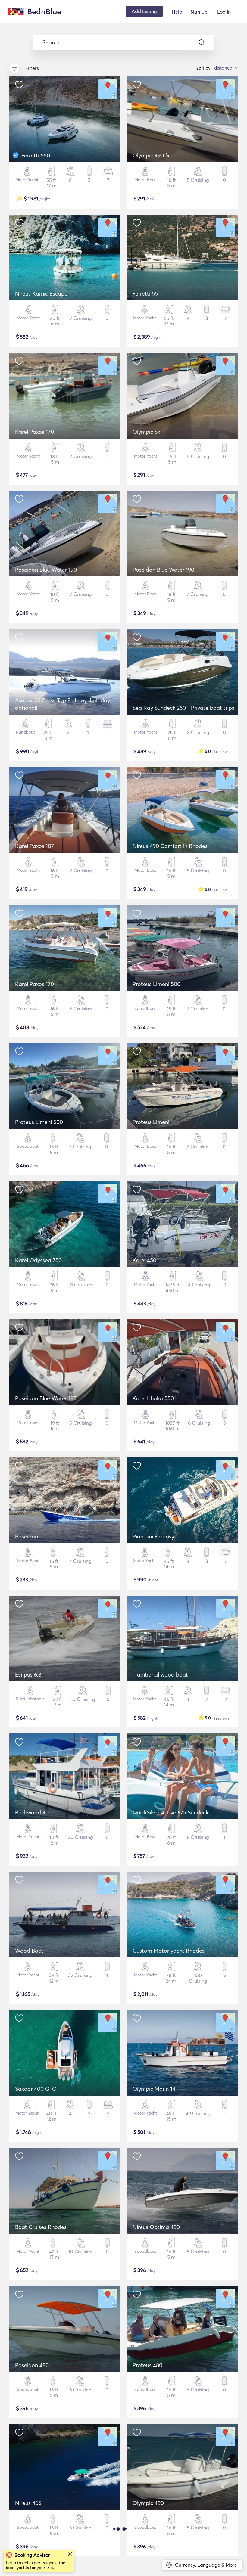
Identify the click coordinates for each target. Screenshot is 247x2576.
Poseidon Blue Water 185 (46, 1398)
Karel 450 (144, 1260)
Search (51, 42)
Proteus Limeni (151, 1122)
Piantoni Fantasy (153, 1536)
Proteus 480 (147, 2365)
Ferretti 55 (145, 294)
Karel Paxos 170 (34, 432)
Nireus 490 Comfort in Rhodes (170, 846)
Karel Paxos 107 (34, 846)
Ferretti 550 (36, 155)
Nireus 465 (28, 2503)
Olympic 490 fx (151, 155)
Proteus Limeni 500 (156, 984)
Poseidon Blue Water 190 (46, 570)
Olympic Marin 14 (154, 2089)
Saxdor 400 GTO (36, 2089)
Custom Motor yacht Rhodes (169, 1951)
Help (177, 12)
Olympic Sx (146, 432)
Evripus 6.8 (28, 1675)
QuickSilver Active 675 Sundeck (170, 1813)
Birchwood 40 (32, 1813)
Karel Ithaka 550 (153, 1398)
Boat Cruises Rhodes (41, 2227)
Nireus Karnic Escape (41, 294)
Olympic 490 (148, 2503)
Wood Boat (29, 1951)
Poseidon (27, 1536)
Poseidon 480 (32, 2365)
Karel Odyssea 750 (38, 1260)
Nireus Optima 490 (156, 2227)
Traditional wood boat (160, 1675)
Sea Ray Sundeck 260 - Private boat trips (183, 708)
